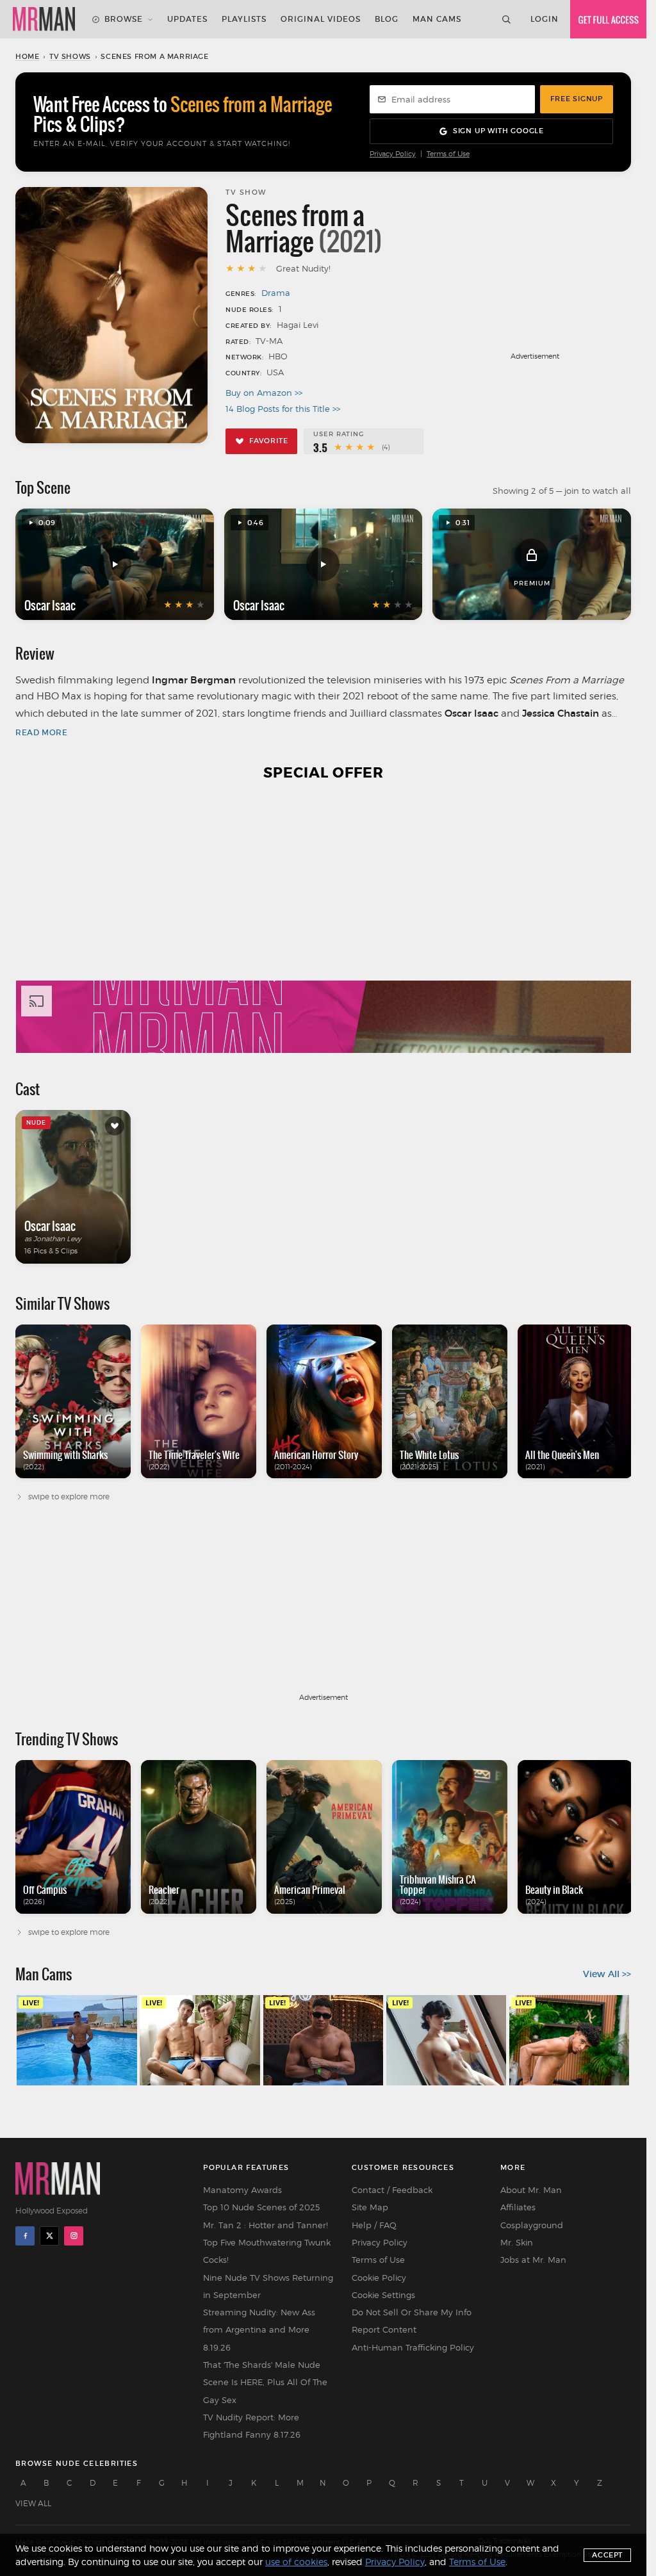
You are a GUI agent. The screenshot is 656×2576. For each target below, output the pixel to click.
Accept (607, 2555)
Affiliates (518, 2207)
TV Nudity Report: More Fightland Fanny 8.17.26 (252, 2426)
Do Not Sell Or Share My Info (412, 2312)
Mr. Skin (517, 2242)
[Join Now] (608, 19)
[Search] (506, 19)
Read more (41, 732)
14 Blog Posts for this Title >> (283, 409)
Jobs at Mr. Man (533, 2260)
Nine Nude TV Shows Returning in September (268, 2286)
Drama (276, 293)
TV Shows (70, 56)
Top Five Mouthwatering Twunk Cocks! (267, 2251)
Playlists (244, 19)
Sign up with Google (498, 131)
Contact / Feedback (392, 2190)
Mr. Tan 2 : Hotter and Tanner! (266, 2225)
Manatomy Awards (242, 2190)
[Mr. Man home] (44, 19)
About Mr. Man (531, 2190)
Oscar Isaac (50, 605)
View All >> (607, 1974)
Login (545, 19)
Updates (187, 19)
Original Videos (321, 19)
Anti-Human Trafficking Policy (413, 2347)
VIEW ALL (33, 2503)
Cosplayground (532, 2225)
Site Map (370, 2207)
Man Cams (437, 19)
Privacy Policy (393, 154)
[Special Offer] (323, 925)
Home (27, 56)
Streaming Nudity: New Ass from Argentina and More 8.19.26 (259, 2330)
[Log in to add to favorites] (115, 1126)
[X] (49, 2236)
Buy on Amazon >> (264, 393)
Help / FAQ (374, 2225)
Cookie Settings (383, 2295)
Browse (124, 19)
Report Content (384, 2329)
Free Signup (577, 99)
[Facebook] (25, 2236)
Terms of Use (448, 154)
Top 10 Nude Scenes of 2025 (261, 2207)
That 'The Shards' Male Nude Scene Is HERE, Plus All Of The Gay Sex (265, 2382)
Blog (387, 19)
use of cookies (296, 2562)
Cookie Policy (379, 2278)
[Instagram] (74, 2236)
